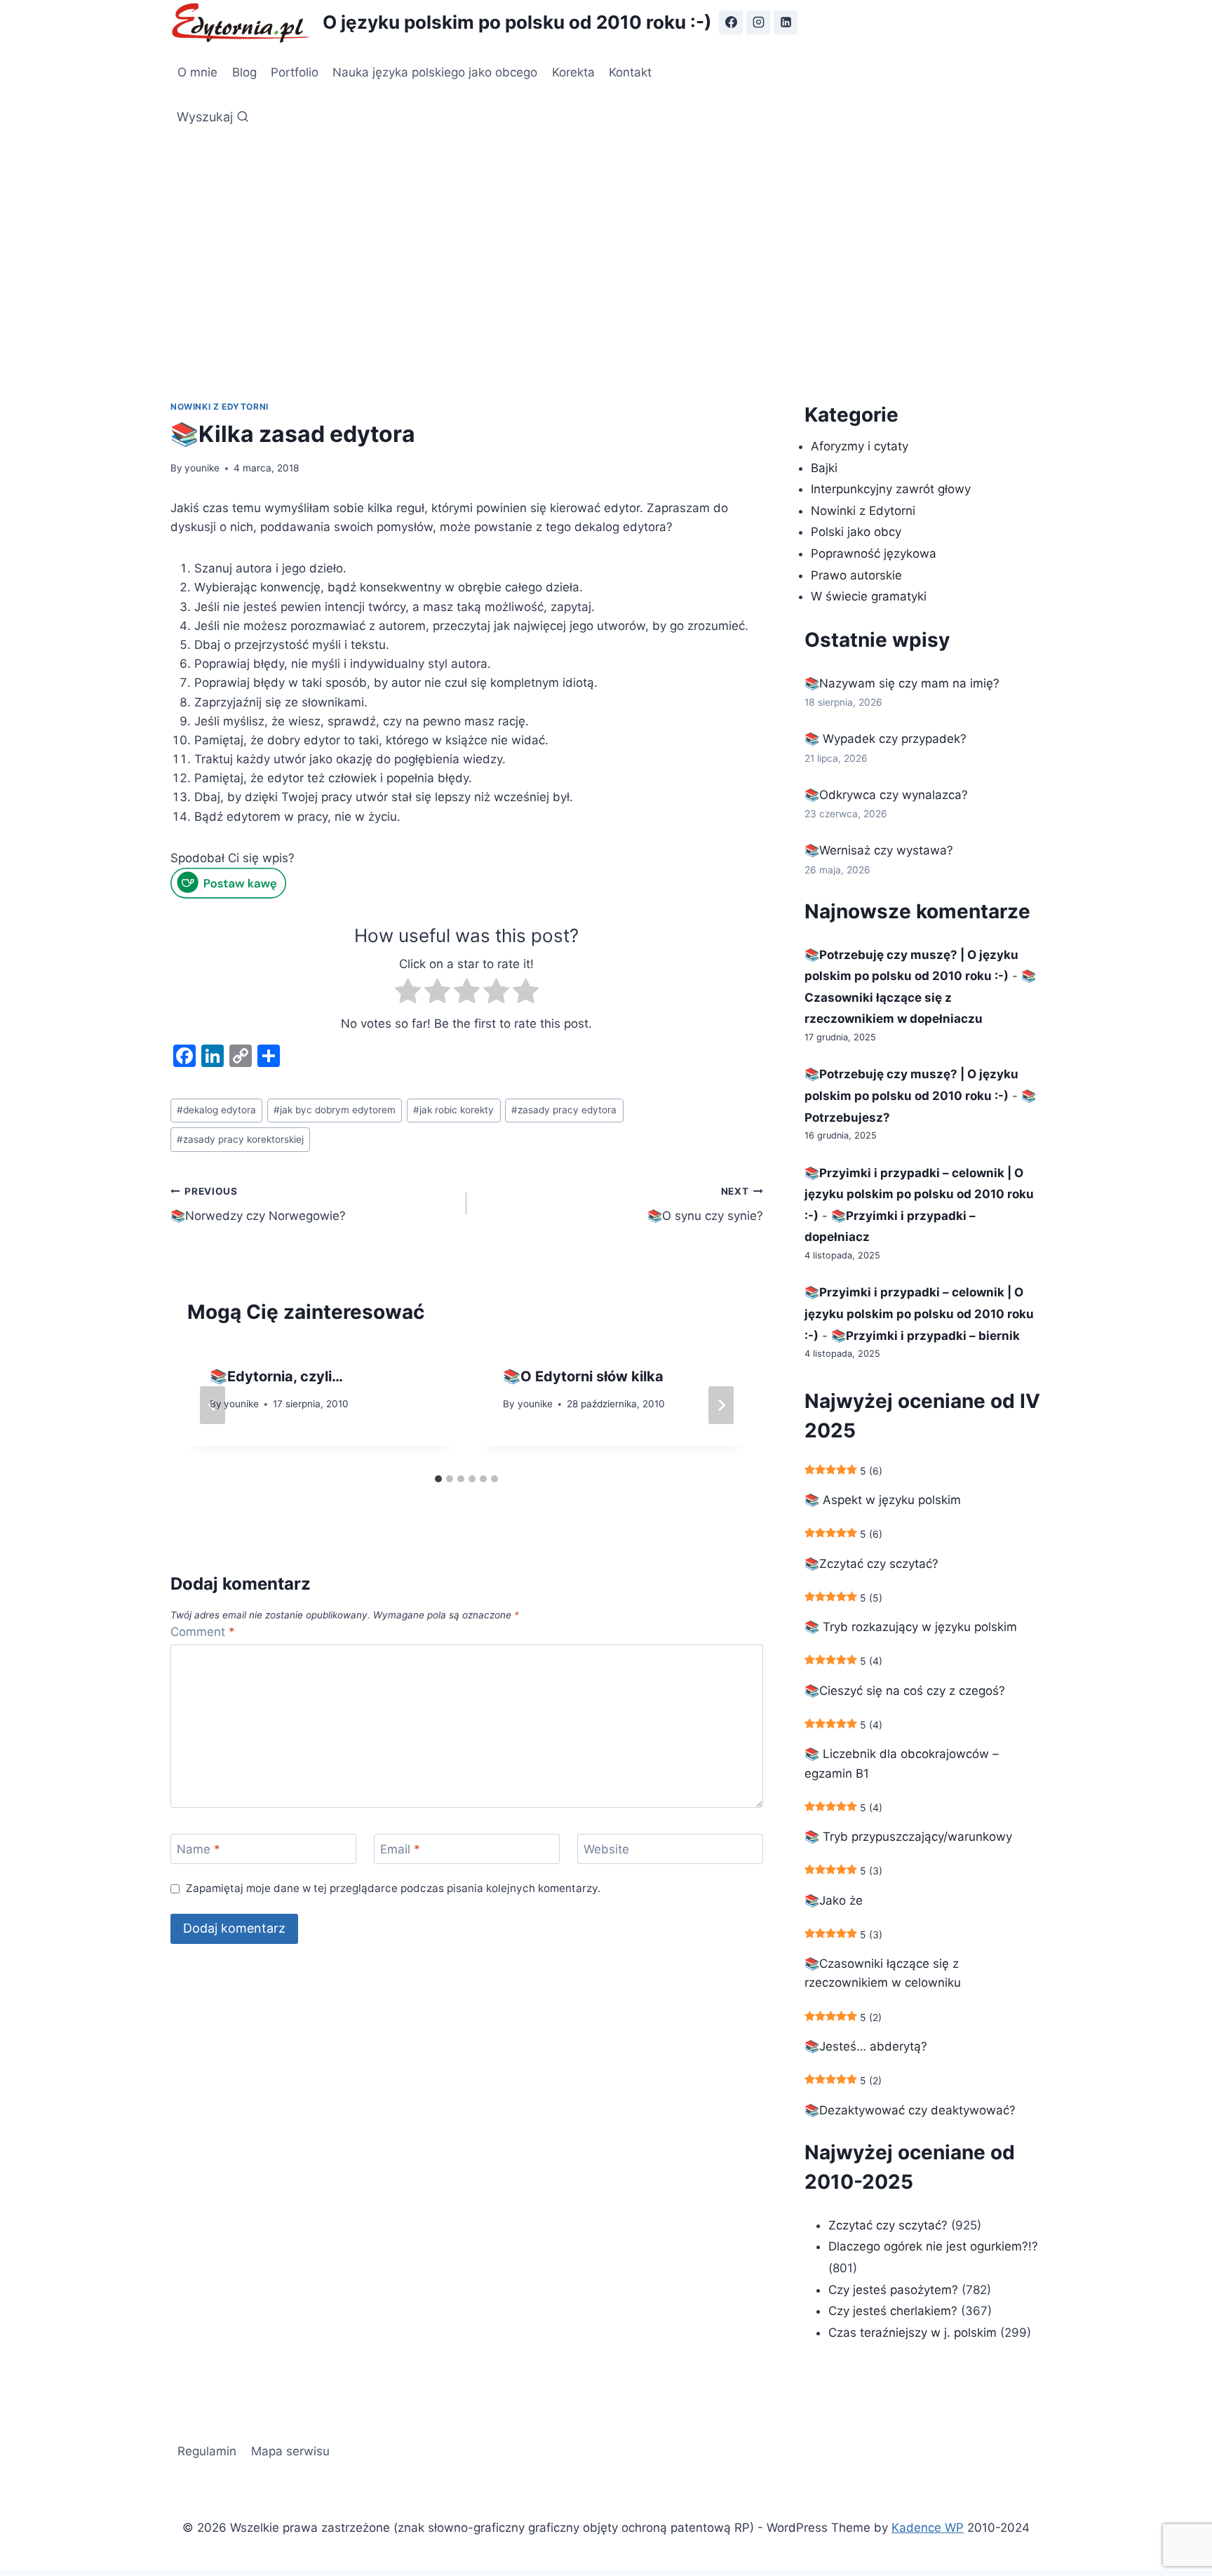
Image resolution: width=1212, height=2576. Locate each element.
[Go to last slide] (213, 1405)
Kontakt (630, 72)
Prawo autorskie (856, 575)
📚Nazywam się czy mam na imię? (902, 683)
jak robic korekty (453, 1110)
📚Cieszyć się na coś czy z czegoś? (905, 1691)
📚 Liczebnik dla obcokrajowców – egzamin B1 (902, 1763)
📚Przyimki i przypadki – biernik (925, 1336)
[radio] (408, 994)
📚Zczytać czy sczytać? (871, 1564)
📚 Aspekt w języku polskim (883, 1500)
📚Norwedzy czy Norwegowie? (258, 1204)
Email (400, 1849)
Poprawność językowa (874, 554)
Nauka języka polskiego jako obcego (435, 72)
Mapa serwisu (290, 2451)
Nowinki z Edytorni (220, 407)
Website (606, 1849)
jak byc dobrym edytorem (335, 1110)
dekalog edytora (216, 1110)
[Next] (721, 1405)
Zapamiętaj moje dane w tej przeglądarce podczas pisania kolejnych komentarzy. (393, 1888)
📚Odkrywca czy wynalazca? (886, 795)
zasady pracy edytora (564, 1110)
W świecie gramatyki (869, 596)
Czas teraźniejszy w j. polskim (913, 2333)
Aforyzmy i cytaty (860, 446)
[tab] (438, 1479)
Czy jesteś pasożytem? (893, 2290)
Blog (244, 72)
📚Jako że (834, 1900)
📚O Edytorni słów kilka (583, 1376)
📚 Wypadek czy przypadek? (886, 739)
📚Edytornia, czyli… (276, 1376)
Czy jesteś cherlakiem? (895, 2311)
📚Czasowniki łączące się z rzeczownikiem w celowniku (883, 1973)
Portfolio (295, 72)
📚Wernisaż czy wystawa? (879, 850)
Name (198, 1849)
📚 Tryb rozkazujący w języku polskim (911, 1627)
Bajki (824, 468)
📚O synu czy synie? (705, 1204)
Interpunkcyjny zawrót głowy (891, 489)
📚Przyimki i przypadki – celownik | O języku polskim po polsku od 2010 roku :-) (919, 1194)
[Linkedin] (786, 22)
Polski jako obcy (856, 532)
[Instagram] (758, 22)
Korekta (573, 72)
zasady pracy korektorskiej (240, 1139)
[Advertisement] (606, 239)
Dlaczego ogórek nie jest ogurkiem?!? (933, 2246)
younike (202, 468)
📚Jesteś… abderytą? (866, 2046)
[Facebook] (731, 22)
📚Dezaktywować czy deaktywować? (910, 2110)
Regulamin (207, 2451)
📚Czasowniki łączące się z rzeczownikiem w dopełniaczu (920, 997)
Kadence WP (928, 2528)
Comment (203, 1632)
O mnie (197, 72)
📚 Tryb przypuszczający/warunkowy (908, 1837)
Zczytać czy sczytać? (888, 2225)
